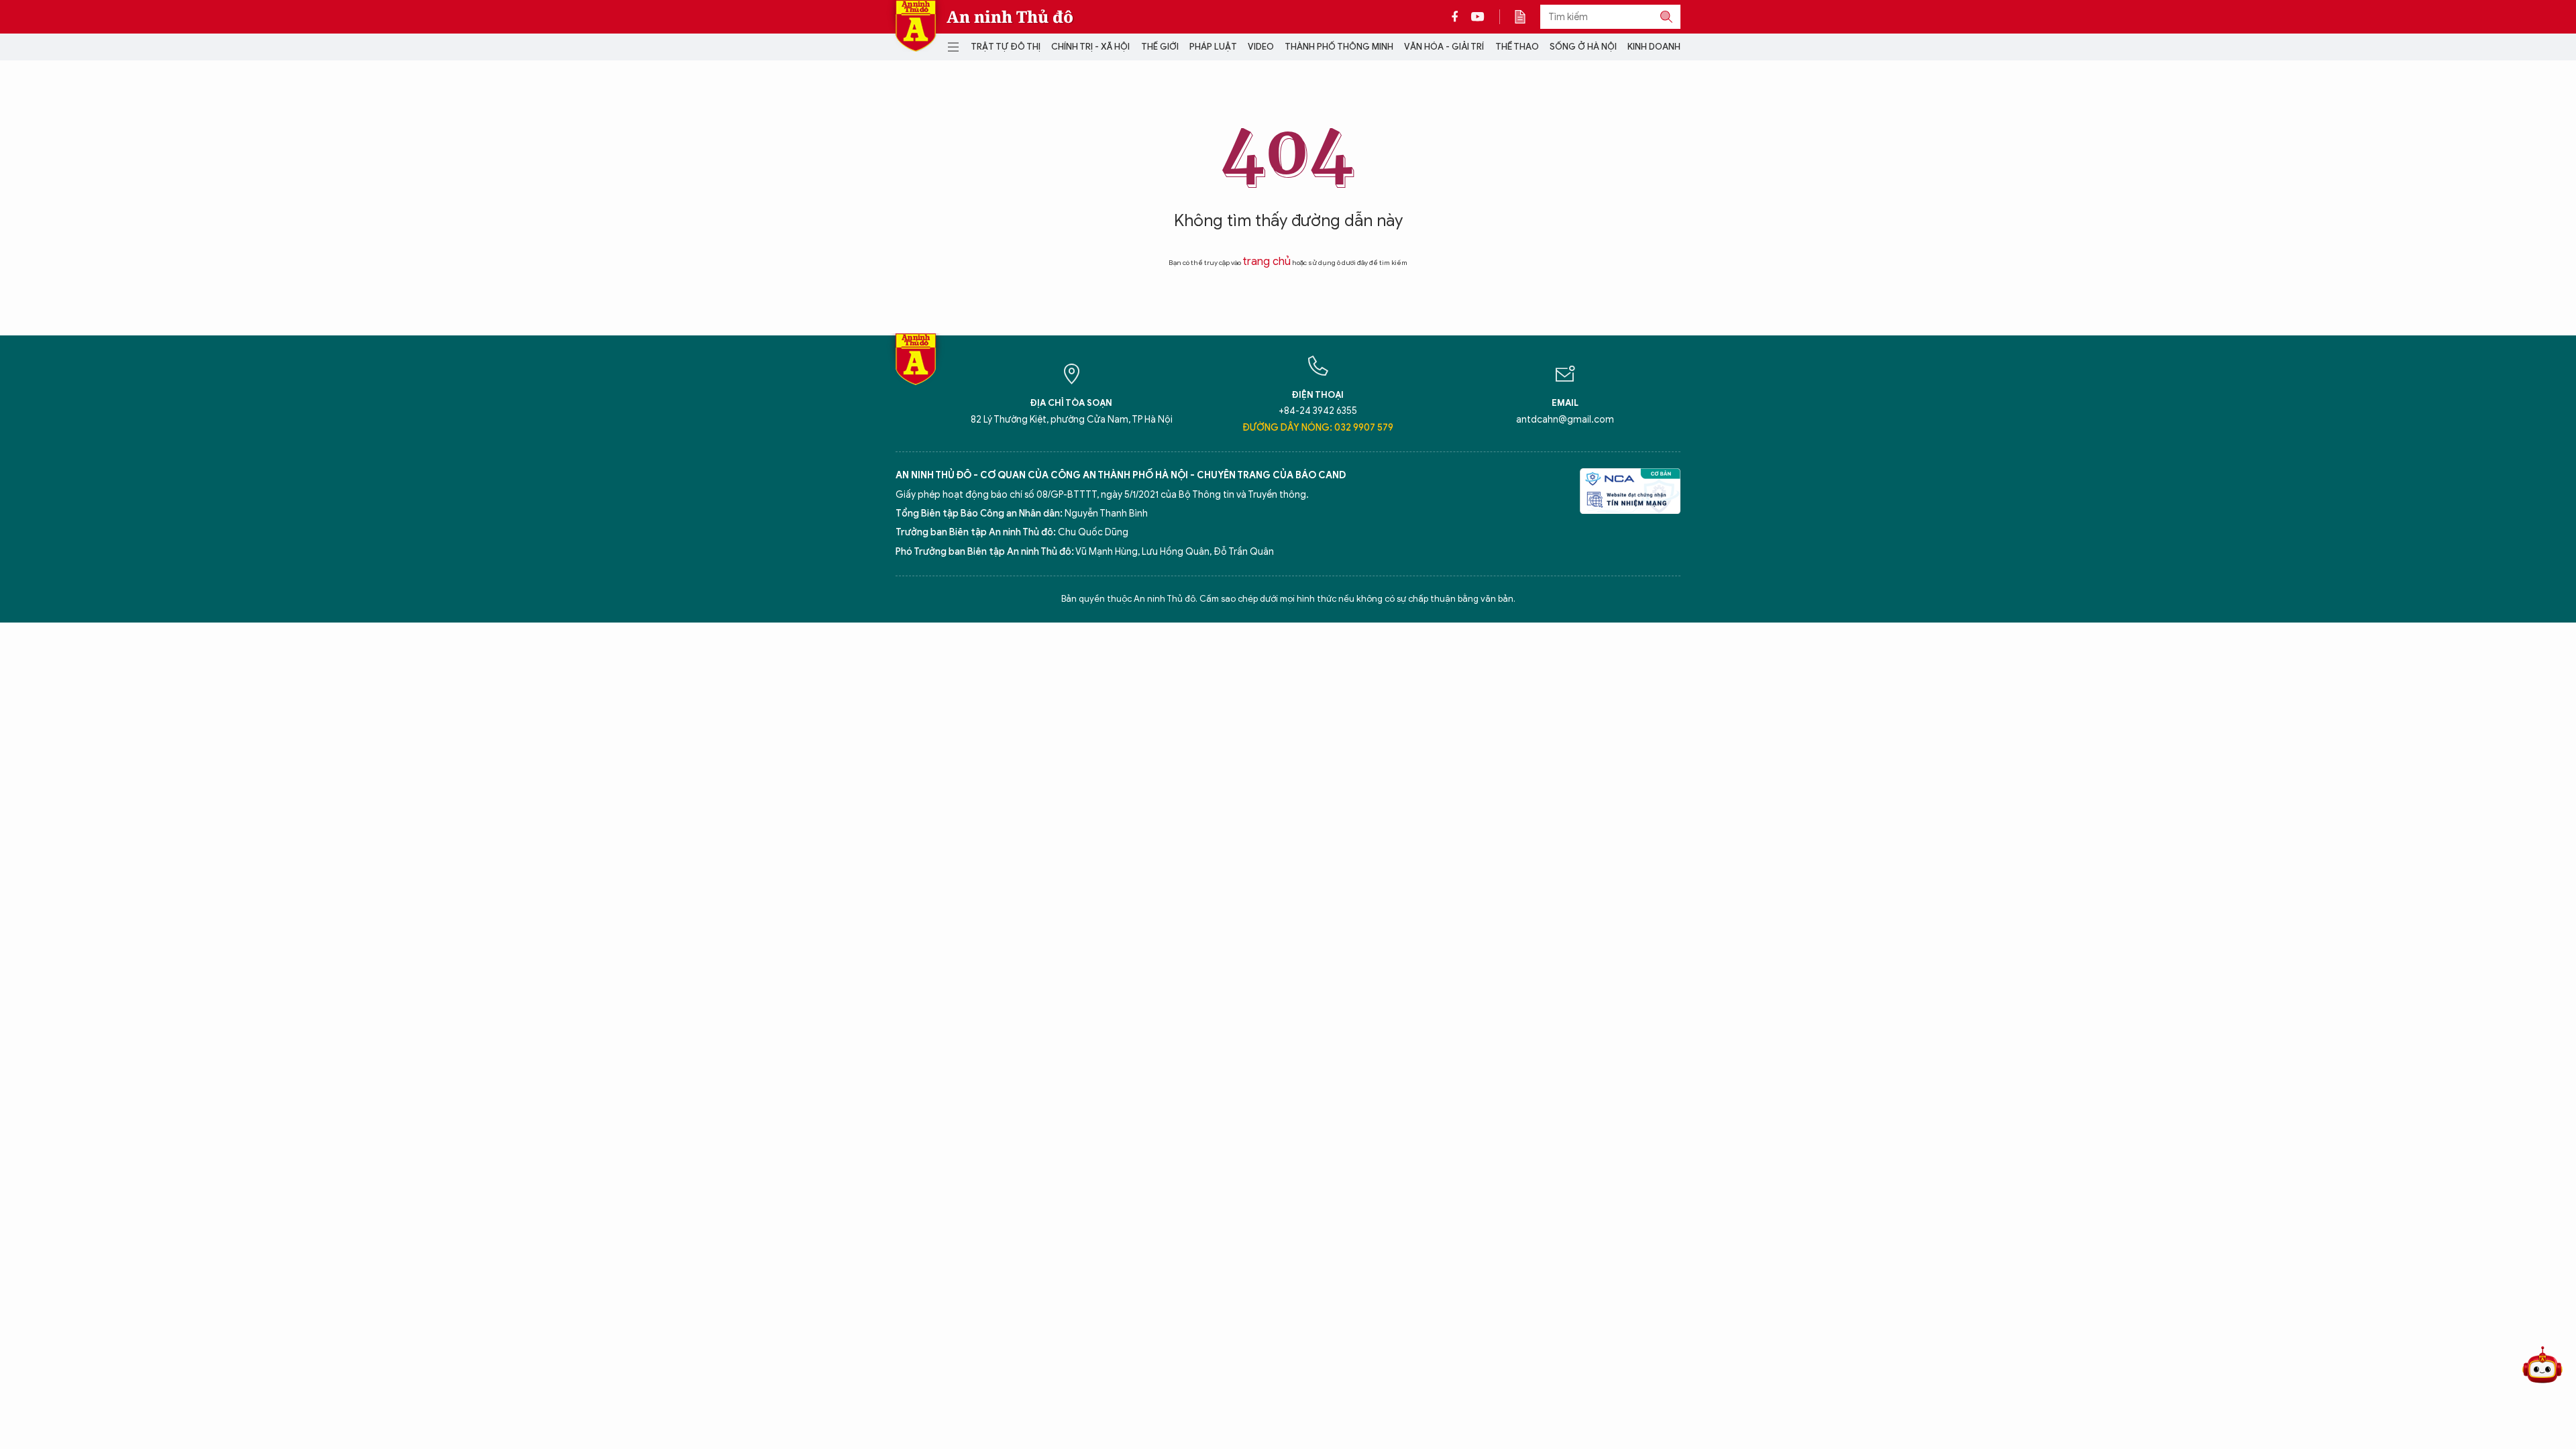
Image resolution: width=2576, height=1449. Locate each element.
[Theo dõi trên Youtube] (1478, 17)
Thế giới (1160, 47)
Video (1261, 47)
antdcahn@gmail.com (1565, 420)
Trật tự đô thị (1006, 47)
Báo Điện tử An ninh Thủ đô (916, 26)
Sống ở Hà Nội (1583, 47)
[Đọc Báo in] (1527, 17)
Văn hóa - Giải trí (1444, 47)
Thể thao (1517, 47)
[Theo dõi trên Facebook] (1458, 17)
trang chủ (1267, 262)
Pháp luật (1213, 47)
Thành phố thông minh (1339, 47)
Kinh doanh (1654, 47)
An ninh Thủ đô (1010, 17)
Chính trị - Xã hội (1090, 47)
